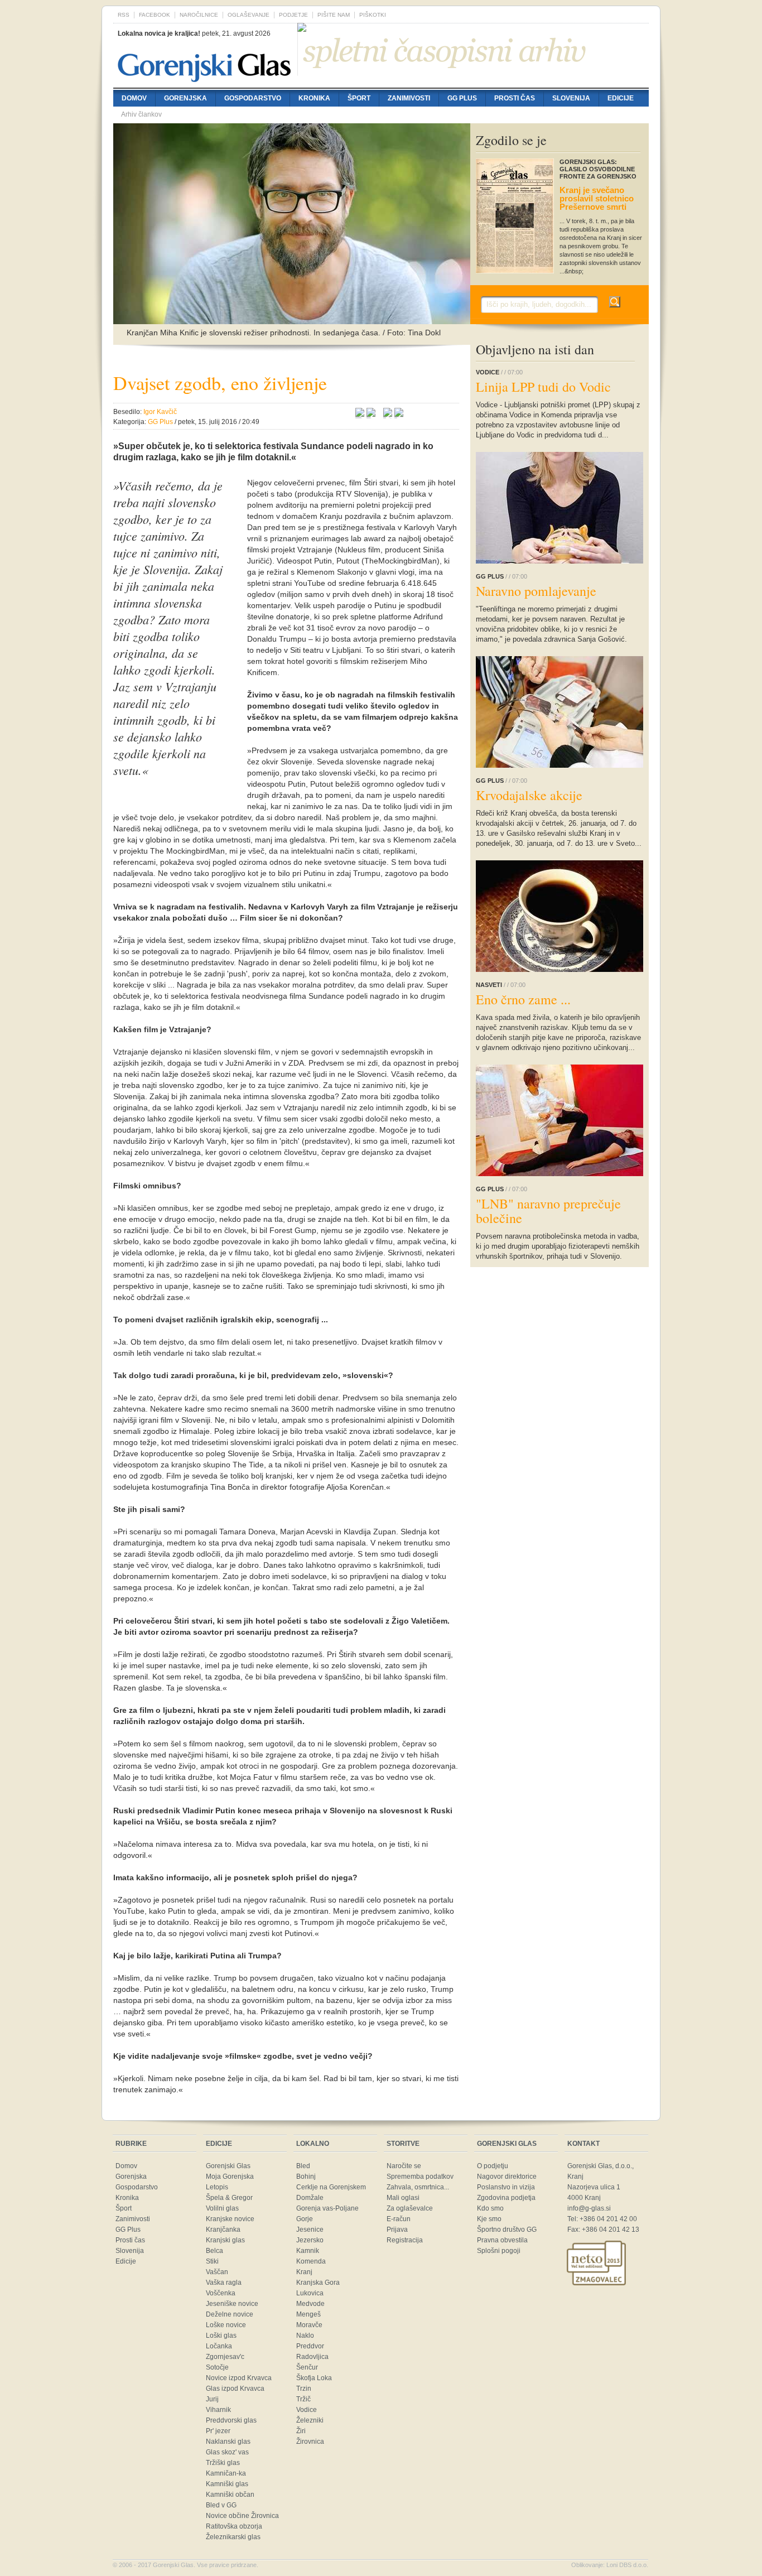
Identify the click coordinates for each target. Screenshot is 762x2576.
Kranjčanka (223, 2230)
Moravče (309, 2325)
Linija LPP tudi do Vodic (543, 387)
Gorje (305, 2219)
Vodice (307, 2410)
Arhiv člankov (141, 114)
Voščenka (221, 2293)
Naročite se (404, 2166)
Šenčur (307, 2367)
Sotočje (217, 2367)
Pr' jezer (218, 2431)
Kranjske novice (230, 2219)
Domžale (310, 2198)
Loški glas (221, 2336)
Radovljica (312, 2357)
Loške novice (226, 2325)
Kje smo (489, 2219)
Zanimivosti (409, 98)
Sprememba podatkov (420, 2177)
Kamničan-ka (226, 2473)
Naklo (305, 2336)
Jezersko (310, 2240)
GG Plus (462, 98)
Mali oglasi (403, 2198)
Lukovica (310, 2293)
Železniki (310, 2420)
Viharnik (218, 2410)
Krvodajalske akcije (529, 795)
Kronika (314, 98)
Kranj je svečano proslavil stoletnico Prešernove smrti (597, 198)
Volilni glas (222, 2208)
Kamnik (308, 2251)
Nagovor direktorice (507, 2177)
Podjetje (293, 15)
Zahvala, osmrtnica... (418, 2187)
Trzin (304, 2389)
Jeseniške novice (232, 2304)
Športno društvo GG (507, 2230)
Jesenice (310, 2230)
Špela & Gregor (229, 2198)
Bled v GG (221, 2505)
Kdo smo (490, 2208)
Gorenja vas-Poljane (327, 2208)
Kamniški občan (230, 2495)
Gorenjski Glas (228, 2166)
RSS (124, 15)
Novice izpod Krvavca (239, 2378)
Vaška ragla (224, 2283)
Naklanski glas (228, 2442)
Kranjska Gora (318, 2283)
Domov (134, 98)
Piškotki (373, 15)
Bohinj (306, 2177)
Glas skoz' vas (227, 2452)
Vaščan (217, 2272)
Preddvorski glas (231, 2420)
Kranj (304, 2272)
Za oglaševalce (410, 2208)
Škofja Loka (314, 2378)
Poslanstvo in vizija (506, 2187)
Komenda (311, 2261)
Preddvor (310, 2346)
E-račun (399, 2219)
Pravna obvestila (502, 2240)
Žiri (301, 2431)
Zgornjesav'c (225, 2357)
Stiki (212, 2261)
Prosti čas (515, 98)
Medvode (310, 2304)
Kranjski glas (225, 2240)
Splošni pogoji (499, 2251)
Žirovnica (310, 2442)
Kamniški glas (227, 2484)
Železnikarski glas (233, 2537)
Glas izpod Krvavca (235, 2389)
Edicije (621, 98)
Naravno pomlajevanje (536, 591)
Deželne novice (230, 2314)
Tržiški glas (223, 2463)
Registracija (405, 2240)
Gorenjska (185, 98)
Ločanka (219, 2346)
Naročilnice (199, 15)
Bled (303, 2166)
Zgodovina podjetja (506, 2198)
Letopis (217, 2187)
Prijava (397, 2230)
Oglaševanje (249, 15)
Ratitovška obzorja (234, 2526)
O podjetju (493, 2166)
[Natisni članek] (399, 414)
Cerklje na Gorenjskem (331, 2187)
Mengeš (308, 2314)
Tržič (303, 2399)
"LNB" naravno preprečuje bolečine (548, 1211)
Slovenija (571, 98)
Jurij (212, 2399)
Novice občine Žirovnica (242, 2516)
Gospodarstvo (253, 98)
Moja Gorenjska (230, 2177)
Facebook (155, 15)
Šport (359, 98)
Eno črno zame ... (523, 999)
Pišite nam (334, 15)
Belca (214, 2251)
